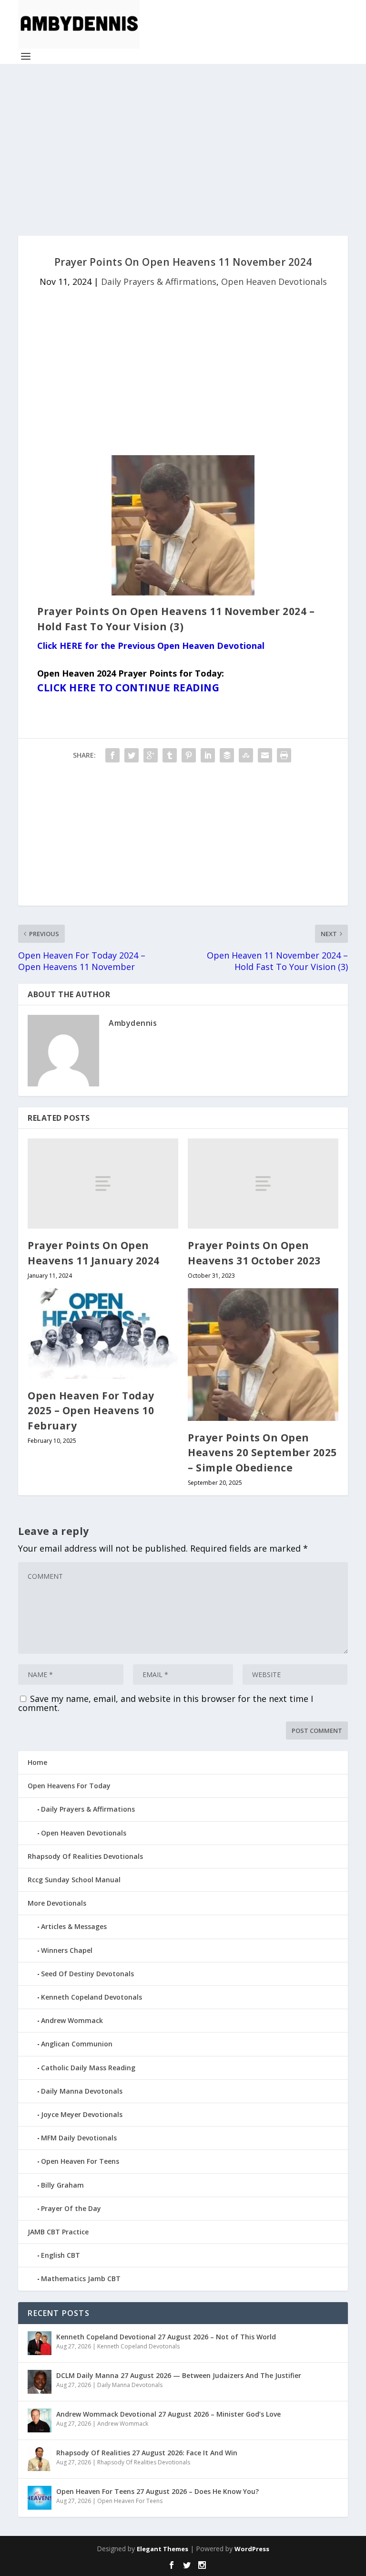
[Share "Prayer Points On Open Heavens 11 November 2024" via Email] (265, 755)
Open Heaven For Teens (80, 2161)
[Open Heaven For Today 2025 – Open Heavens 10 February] (103, 1333)
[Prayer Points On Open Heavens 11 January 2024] (103, 1184)
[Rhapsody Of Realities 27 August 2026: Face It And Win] (40, 2459)
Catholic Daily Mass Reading (88, 2068)
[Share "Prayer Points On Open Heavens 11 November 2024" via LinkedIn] (208, 755)
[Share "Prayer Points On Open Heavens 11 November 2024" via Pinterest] (189, 755)
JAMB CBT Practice (58, 2232)
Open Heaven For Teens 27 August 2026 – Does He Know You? (158, 2491)
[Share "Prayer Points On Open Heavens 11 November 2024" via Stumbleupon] (246, 755)
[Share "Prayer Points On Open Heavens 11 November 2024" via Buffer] (227, 755)
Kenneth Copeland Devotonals (91, 1997)
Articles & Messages (74, 1926)
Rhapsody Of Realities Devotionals (85, 1856)
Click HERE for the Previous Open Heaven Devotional (151, 646)
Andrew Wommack (72, 2020)
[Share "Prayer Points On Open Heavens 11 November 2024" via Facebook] (112, 755)
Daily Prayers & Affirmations (159, 282)
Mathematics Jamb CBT (81, 2279)
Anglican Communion (77, 2044)
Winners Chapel (67, 1950)
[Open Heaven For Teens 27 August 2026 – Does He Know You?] (40, 2498)
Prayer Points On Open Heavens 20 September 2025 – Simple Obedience (262, 1453)
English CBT (61, 2255)
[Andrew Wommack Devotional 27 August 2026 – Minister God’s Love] (40, 2420)
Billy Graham (62, 2185)
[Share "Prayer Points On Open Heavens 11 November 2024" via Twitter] (132, 755)
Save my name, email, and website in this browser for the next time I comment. (166, 1703)
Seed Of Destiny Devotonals (87, 1974)
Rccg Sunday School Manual (74, 1880)
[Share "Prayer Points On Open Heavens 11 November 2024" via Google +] (151, 755)
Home (37, 1762)
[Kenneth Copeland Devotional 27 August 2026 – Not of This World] (40, 2343)
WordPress (252, 2549)
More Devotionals (57, 1903)
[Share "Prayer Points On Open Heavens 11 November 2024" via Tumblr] (170, 755)
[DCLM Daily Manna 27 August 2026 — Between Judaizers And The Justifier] (40, 2382)
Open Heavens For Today (69, 1786)
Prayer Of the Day (71, 2208)
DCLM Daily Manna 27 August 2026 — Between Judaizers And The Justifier (179, 2375)
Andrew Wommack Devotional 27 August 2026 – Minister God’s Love (168, 2414)
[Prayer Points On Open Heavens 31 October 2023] (263, 1184)
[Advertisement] (183, 150)
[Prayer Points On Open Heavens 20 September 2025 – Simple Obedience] (263, 1355)
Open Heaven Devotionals (274, 282)
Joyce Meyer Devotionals (82, 2114)
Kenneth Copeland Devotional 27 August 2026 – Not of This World (166, 2337)
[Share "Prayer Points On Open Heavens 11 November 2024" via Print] (284, 755)
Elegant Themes (163, 2549)
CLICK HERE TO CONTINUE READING (128, 688)
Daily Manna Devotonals (82, 2091)
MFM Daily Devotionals (79, 2138)
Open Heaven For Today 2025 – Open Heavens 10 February (91, 1411)
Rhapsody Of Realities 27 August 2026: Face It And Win (147, 2453)
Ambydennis (133, 1023)
